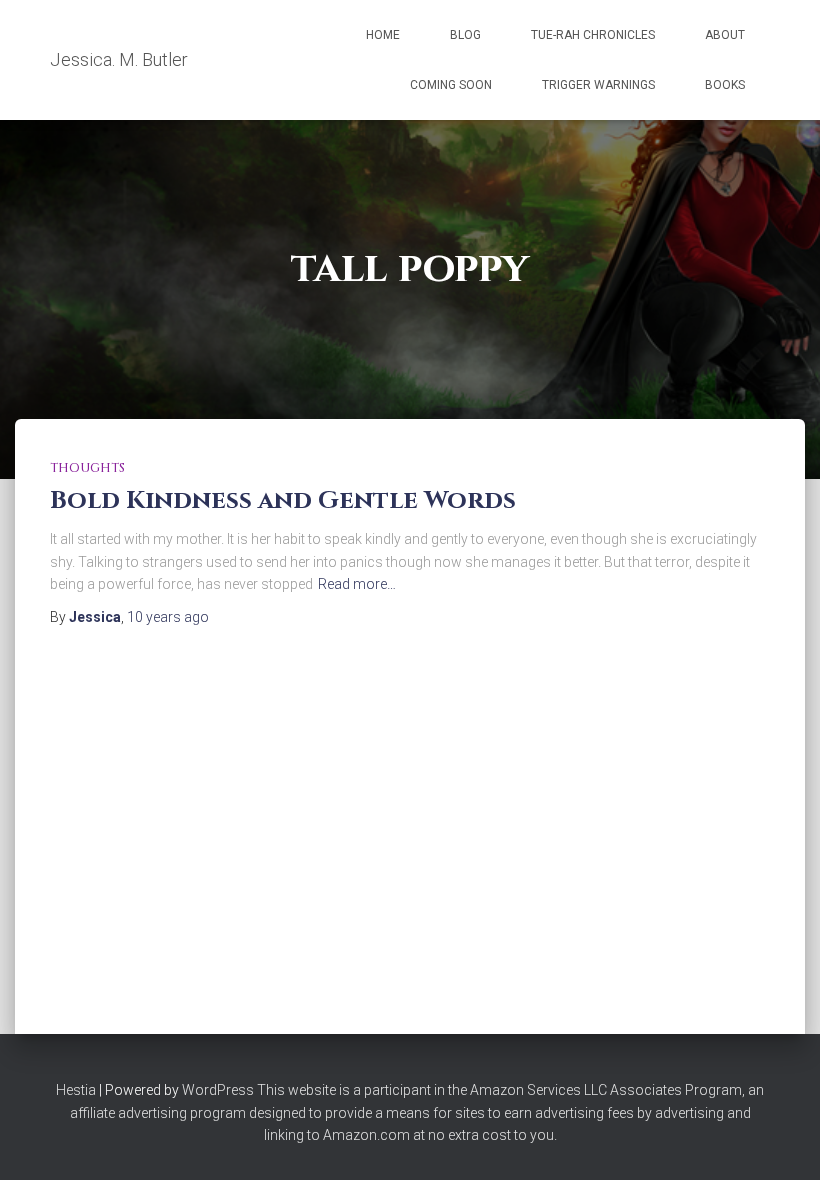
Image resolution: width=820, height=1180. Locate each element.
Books (725, 85)
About (725, 35)
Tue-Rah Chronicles (593, 35)
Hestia (76, 1090)
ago (168, 617)
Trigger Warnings (598, 85)
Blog (465, 35)
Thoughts (87, 468)
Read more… (357, 584)
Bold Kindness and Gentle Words (283, 500)
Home (383, 35)
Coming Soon (451, 85)
